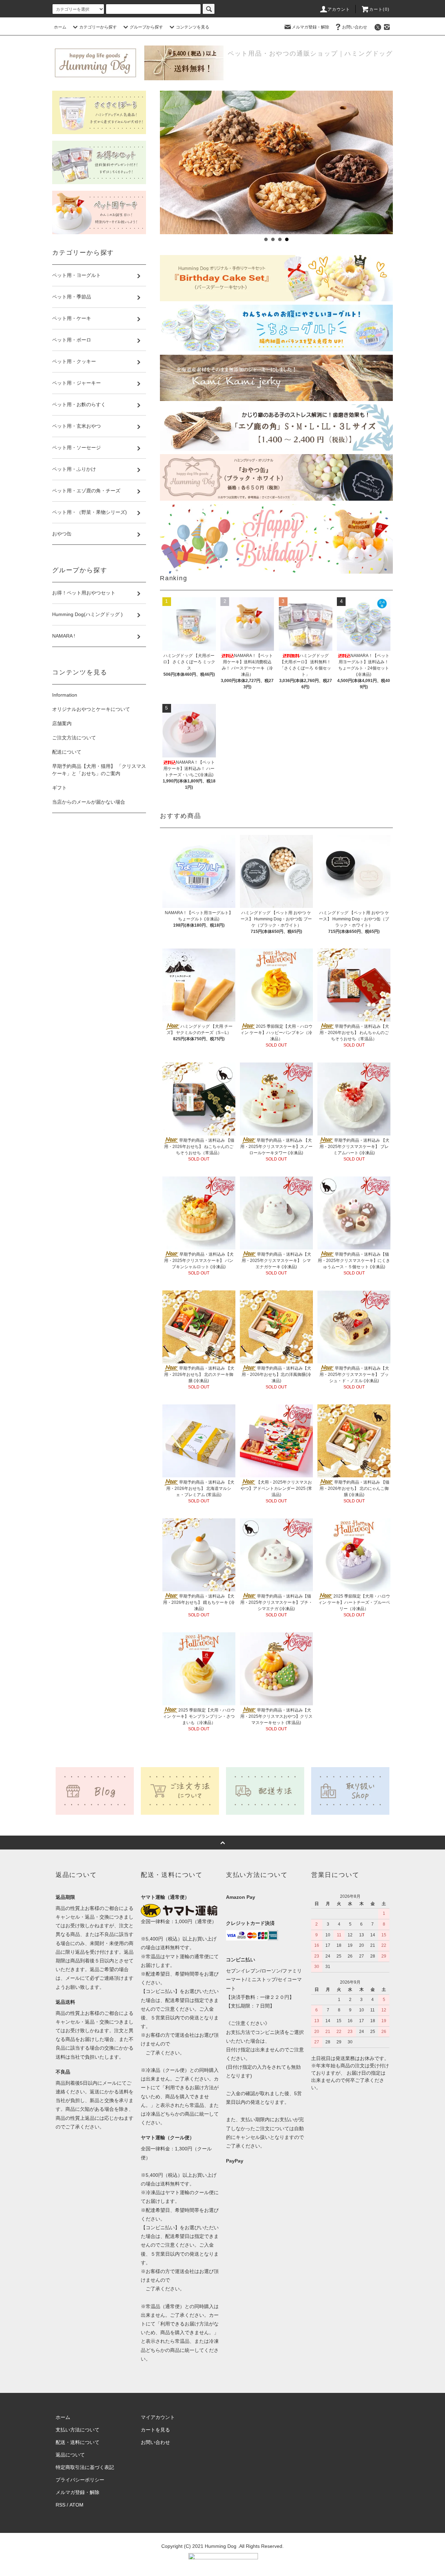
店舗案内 (62, 723)
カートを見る (155, 2430)
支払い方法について (78, 2430)
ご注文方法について (74, 738)
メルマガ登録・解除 (310, 27)
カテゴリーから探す (98, 27)
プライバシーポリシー (80, 2480)
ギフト (59, 788)
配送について (67, 752)
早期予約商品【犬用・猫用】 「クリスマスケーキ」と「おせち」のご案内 (99, 770)
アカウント (339, 9)
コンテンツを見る (193, 27)
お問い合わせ (355, 27)
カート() (379, 9)
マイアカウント (158, 2417)
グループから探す (146, 27)
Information (65, 695)
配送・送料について (78, 2442)
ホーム (60, 27)
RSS (60, 2505)
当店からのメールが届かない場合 (89, 802)
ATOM (76, 2505)
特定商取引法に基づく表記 (85, 2467)
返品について (70, 2455)
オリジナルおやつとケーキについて (91, 709)
